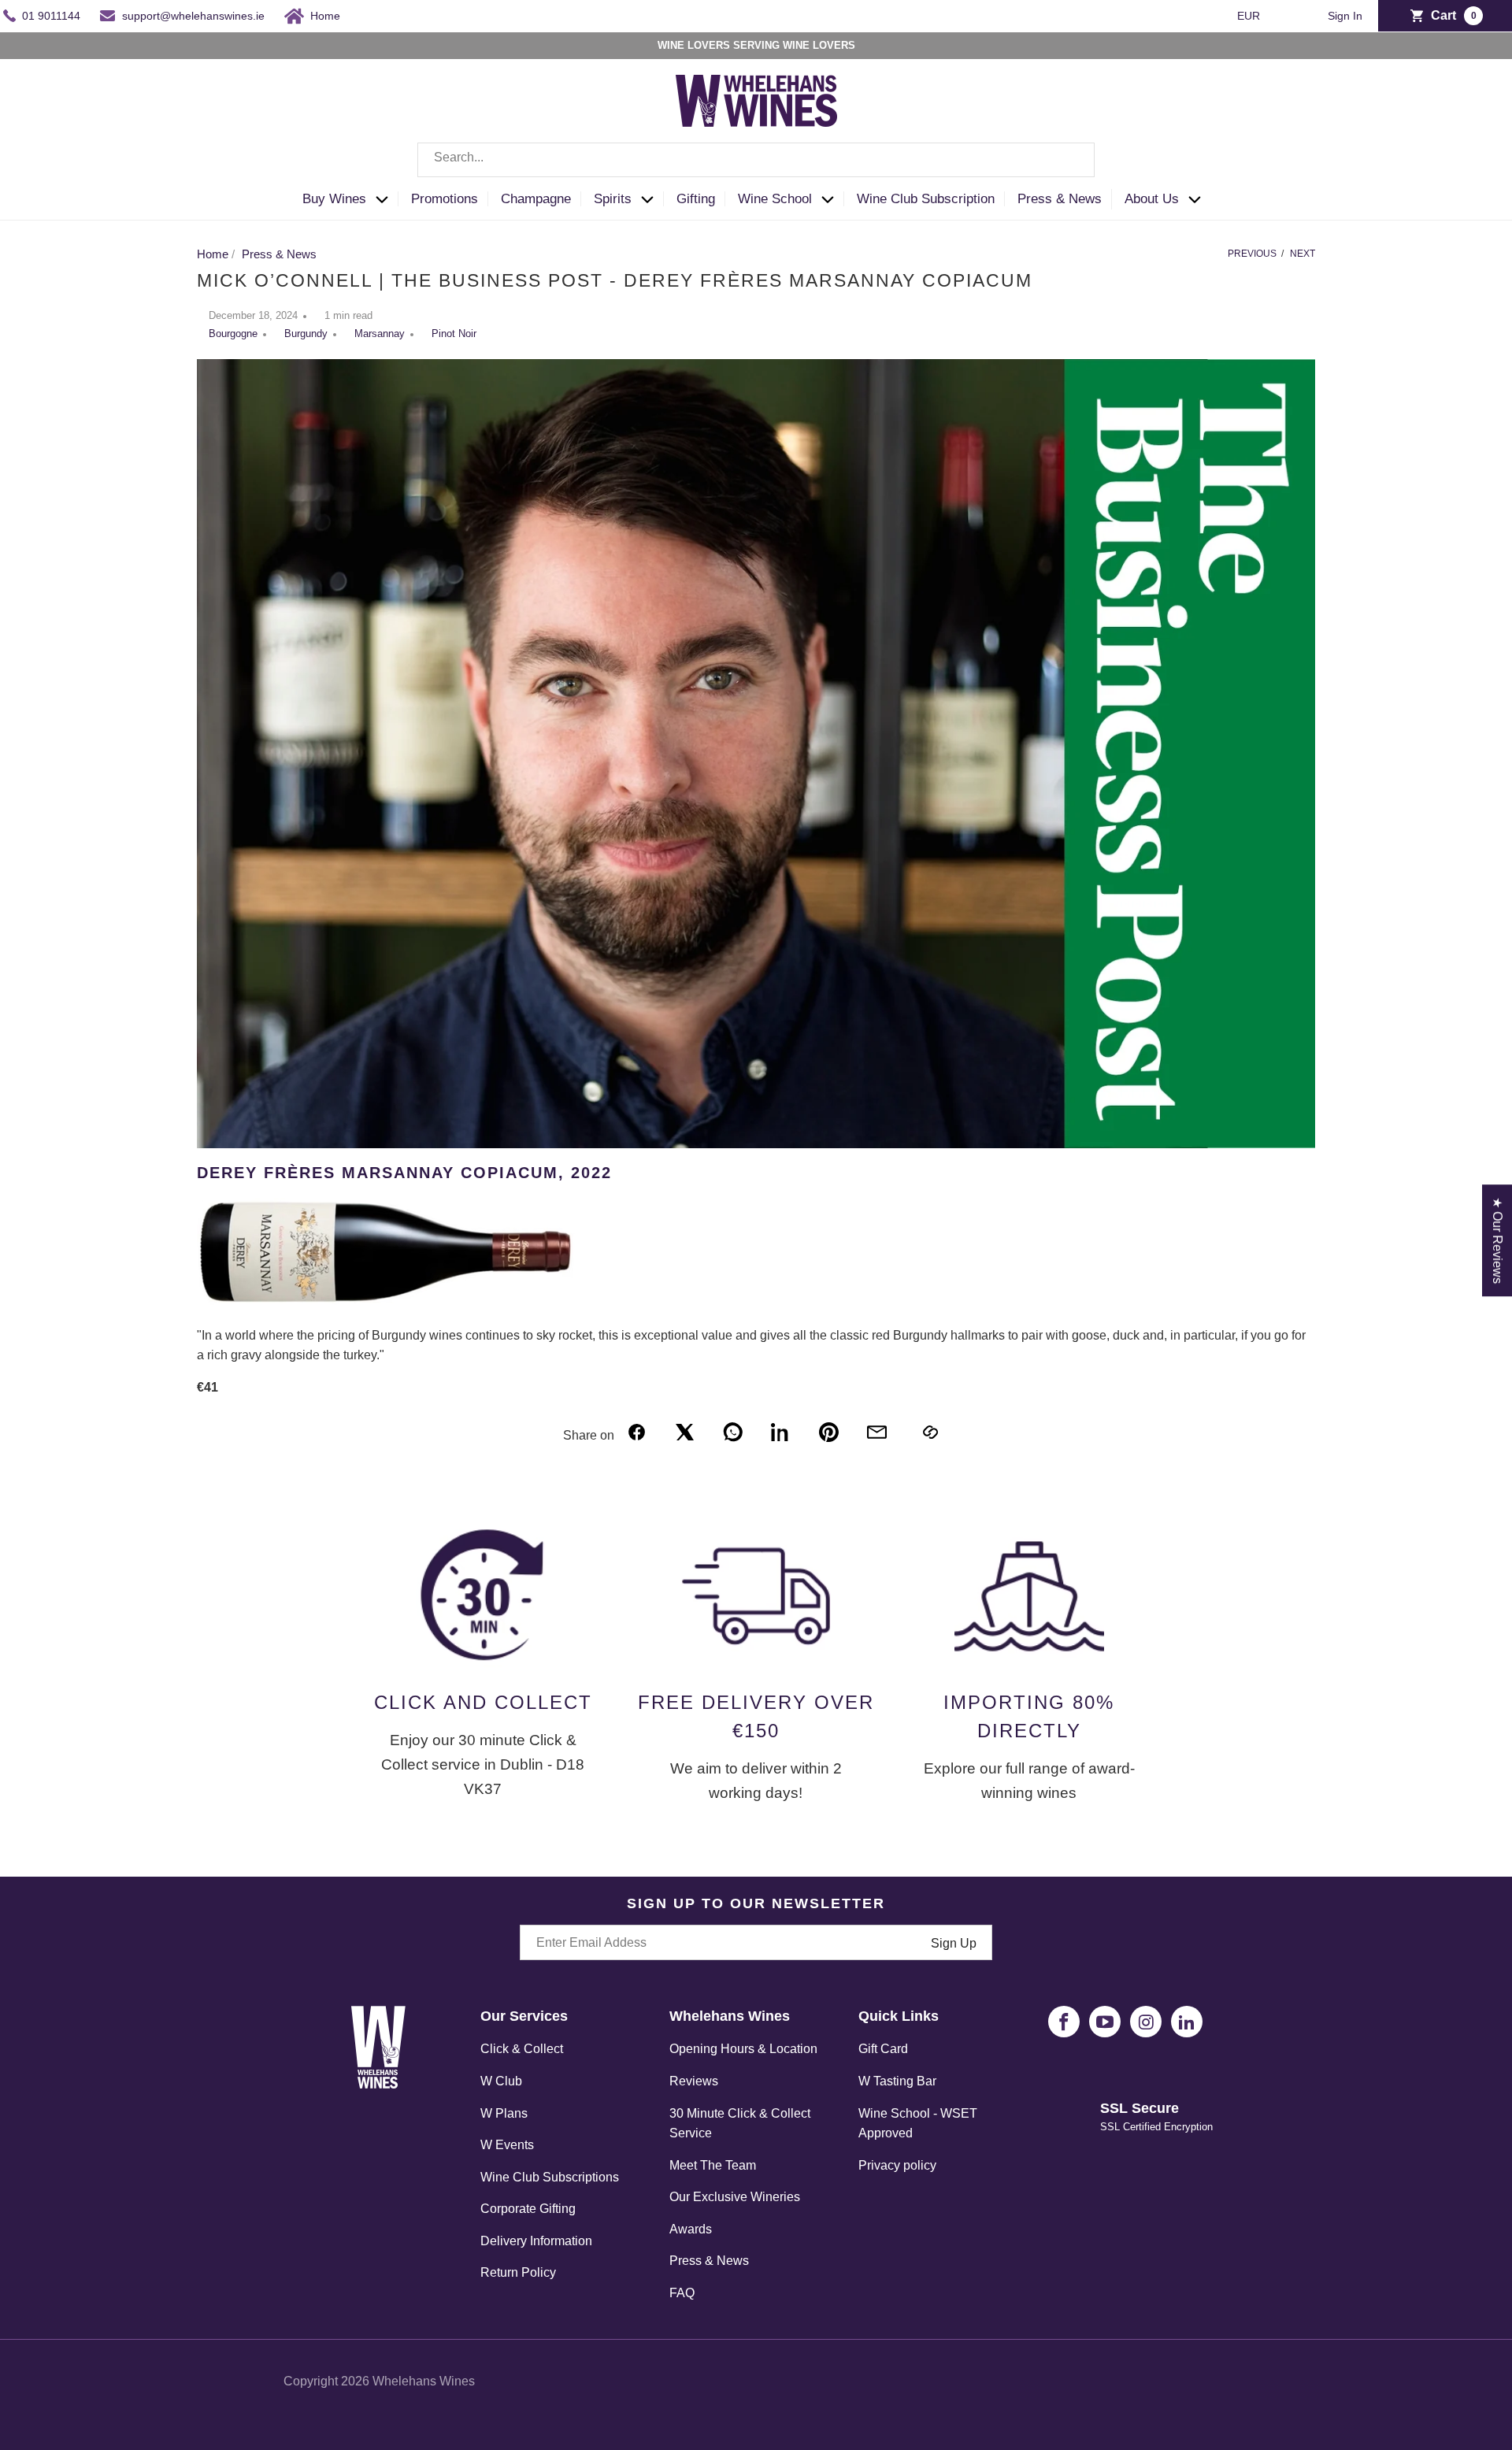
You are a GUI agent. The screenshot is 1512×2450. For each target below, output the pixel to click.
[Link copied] (930, 1432)
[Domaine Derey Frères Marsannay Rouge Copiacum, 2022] (386, 1303)
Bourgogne (233, 334)
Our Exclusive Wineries (735, 2197)
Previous (1252, 254)
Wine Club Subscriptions (550, 2177)
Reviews (694, 2081)
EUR (1250, 16)
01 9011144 (51, 16)
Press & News (709, 2261)
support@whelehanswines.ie (193, 16)
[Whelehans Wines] (756, 101)
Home (325, 16)
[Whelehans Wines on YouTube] (1105, 2022)
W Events (507, 2145)
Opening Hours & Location (743, 2049)
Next (1303, 254)
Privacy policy (897, 2165)
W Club (501, 2081)
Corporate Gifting (528, 2209)
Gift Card (883, 2049)
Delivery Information (536, 2241)
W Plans (504, 2113)
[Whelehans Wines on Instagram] (1146, 2022)
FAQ (682, 2293)
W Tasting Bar (897, 2081)
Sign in (1345, 16)
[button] (350, 200)
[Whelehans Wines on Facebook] (1064, 2022)
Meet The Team (713, 2165)
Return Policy (518, 2272)
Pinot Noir (454, 334)
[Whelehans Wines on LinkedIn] (1187, 2022)
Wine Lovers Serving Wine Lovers (756, 45)
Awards (691, 2229)
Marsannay (380, 334)
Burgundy (306, 334)
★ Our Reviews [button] (1497, 1240)
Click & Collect (522, 2049)
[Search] (1071, 160)
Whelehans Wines (424, 2381)
